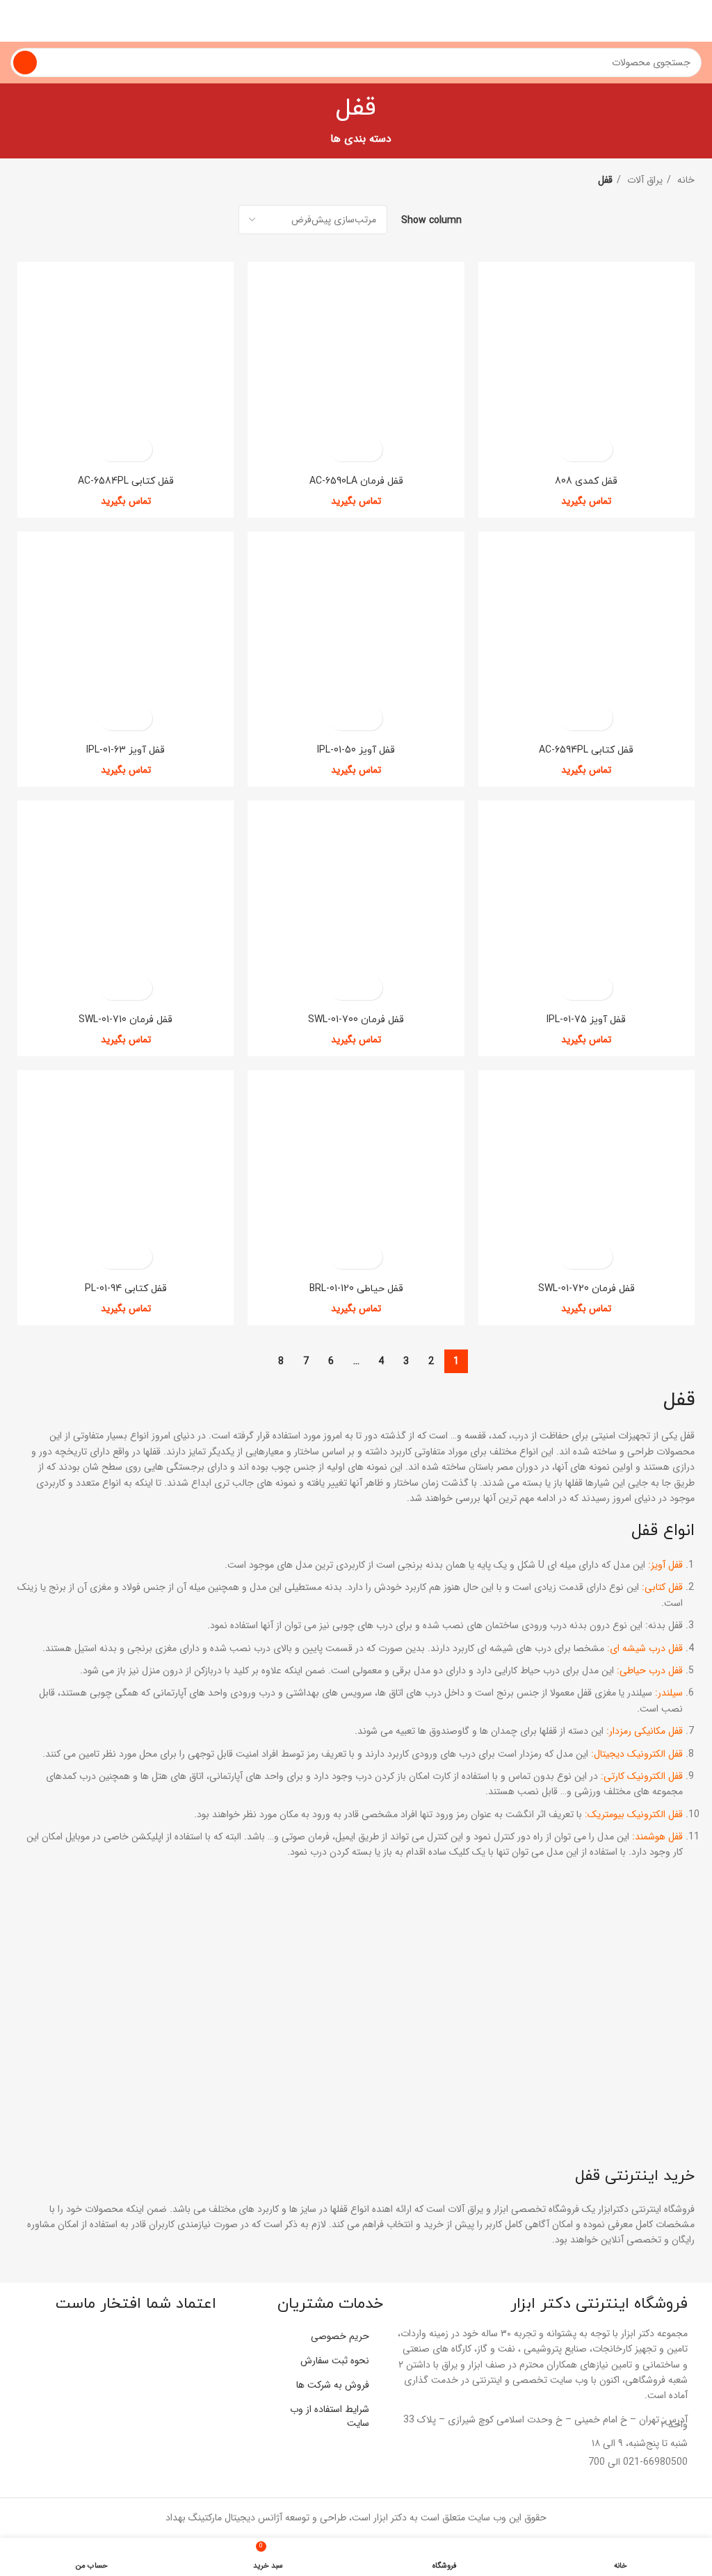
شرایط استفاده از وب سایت (330, 2416)
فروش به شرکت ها (333, 2385)
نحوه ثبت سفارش (335, 2361)
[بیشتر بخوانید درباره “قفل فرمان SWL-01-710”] (138, 988)
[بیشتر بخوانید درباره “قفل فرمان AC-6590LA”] (368, 449)
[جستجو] (25, 63)
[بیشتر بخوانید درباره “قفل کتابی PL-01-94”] (138, 1257)
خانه (685, 180)
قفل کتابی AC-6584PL (126, 481)
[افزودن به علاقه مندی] (574, 449)
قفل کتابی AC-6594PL (586, 750)
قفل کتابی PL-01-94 (126, 1289)
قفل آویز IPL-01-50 (356, 750)
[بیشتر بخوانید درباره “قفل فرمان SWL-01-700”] (368, 988)
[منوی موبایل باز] (696, 21)
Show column (431, 220)
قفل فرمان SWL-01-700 (356, 1020)
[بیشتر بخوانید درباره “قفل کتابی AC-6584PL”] (138, 449)
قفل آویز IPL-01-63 (126, 750)
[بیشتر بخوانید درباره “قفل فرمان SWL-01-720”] (598, 1257)
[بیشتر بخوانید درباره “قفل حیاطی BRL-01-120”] (368, 1257)
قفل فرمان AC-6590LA (356, 481)
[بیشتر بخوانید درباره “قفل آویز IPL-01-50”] (368, 718)
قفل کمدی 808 (586, 481)
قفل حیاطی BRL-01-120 (356, 1289)
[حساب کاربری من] (16, 21)
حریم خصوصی (340, 2336)
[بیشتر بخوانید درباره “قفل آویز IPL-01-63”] (138, 718)
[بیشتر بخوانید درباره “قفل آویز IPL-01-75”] (598, 988)
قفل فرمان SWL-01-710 (126, 1020)
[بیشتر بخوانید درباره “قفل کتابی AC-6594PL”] (598, 718)
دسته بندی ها (361, 139)
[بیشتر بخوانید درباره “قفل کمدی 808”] (598, 449)
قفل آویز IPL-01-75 (586, 1020)
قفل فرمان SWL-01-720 (586, 1289)
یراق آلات (644, 180)
